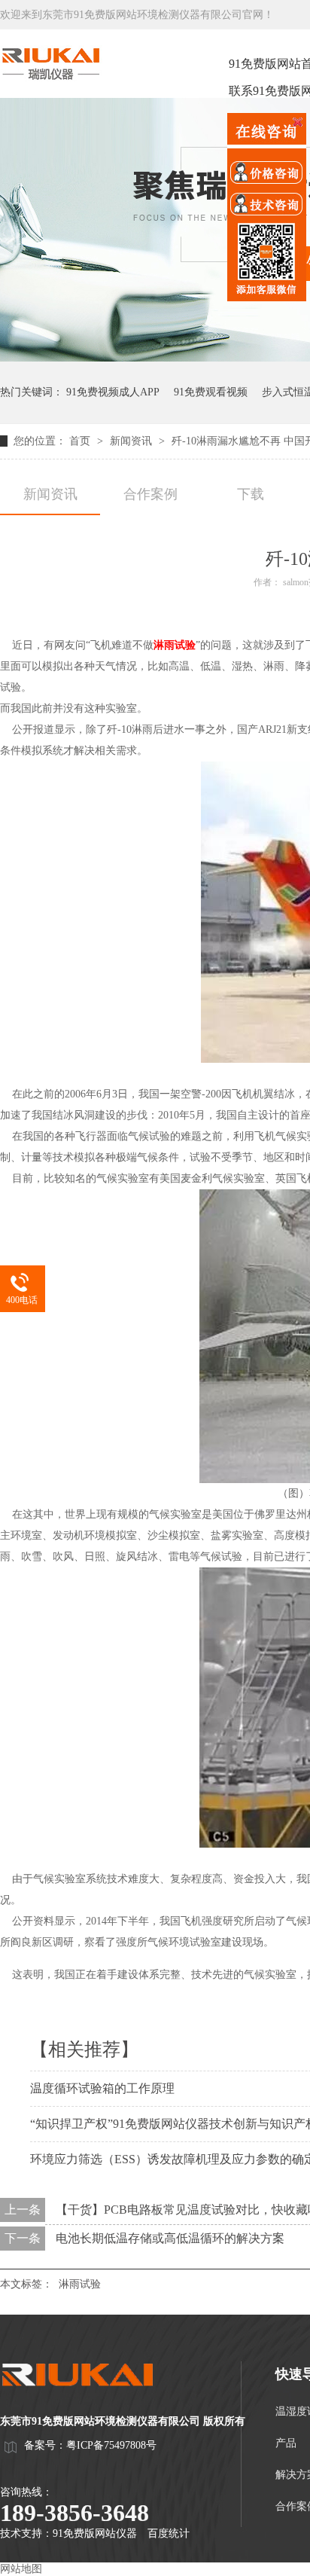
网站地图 (21, 2569)
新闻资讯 (132, 441)
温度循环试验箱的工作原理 (102, 2088)
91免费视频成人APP (113, 392)
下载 (251, 494)
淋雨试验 (175, 645)
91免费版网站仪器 (95, 2533)
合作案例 (150, 494)
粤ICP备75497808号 (111, 2445)
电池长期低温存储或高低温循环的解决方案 (170, 2238)
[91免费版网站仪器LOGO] (90, 2400)
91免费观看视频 (211, 392)
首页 (81, 441)
